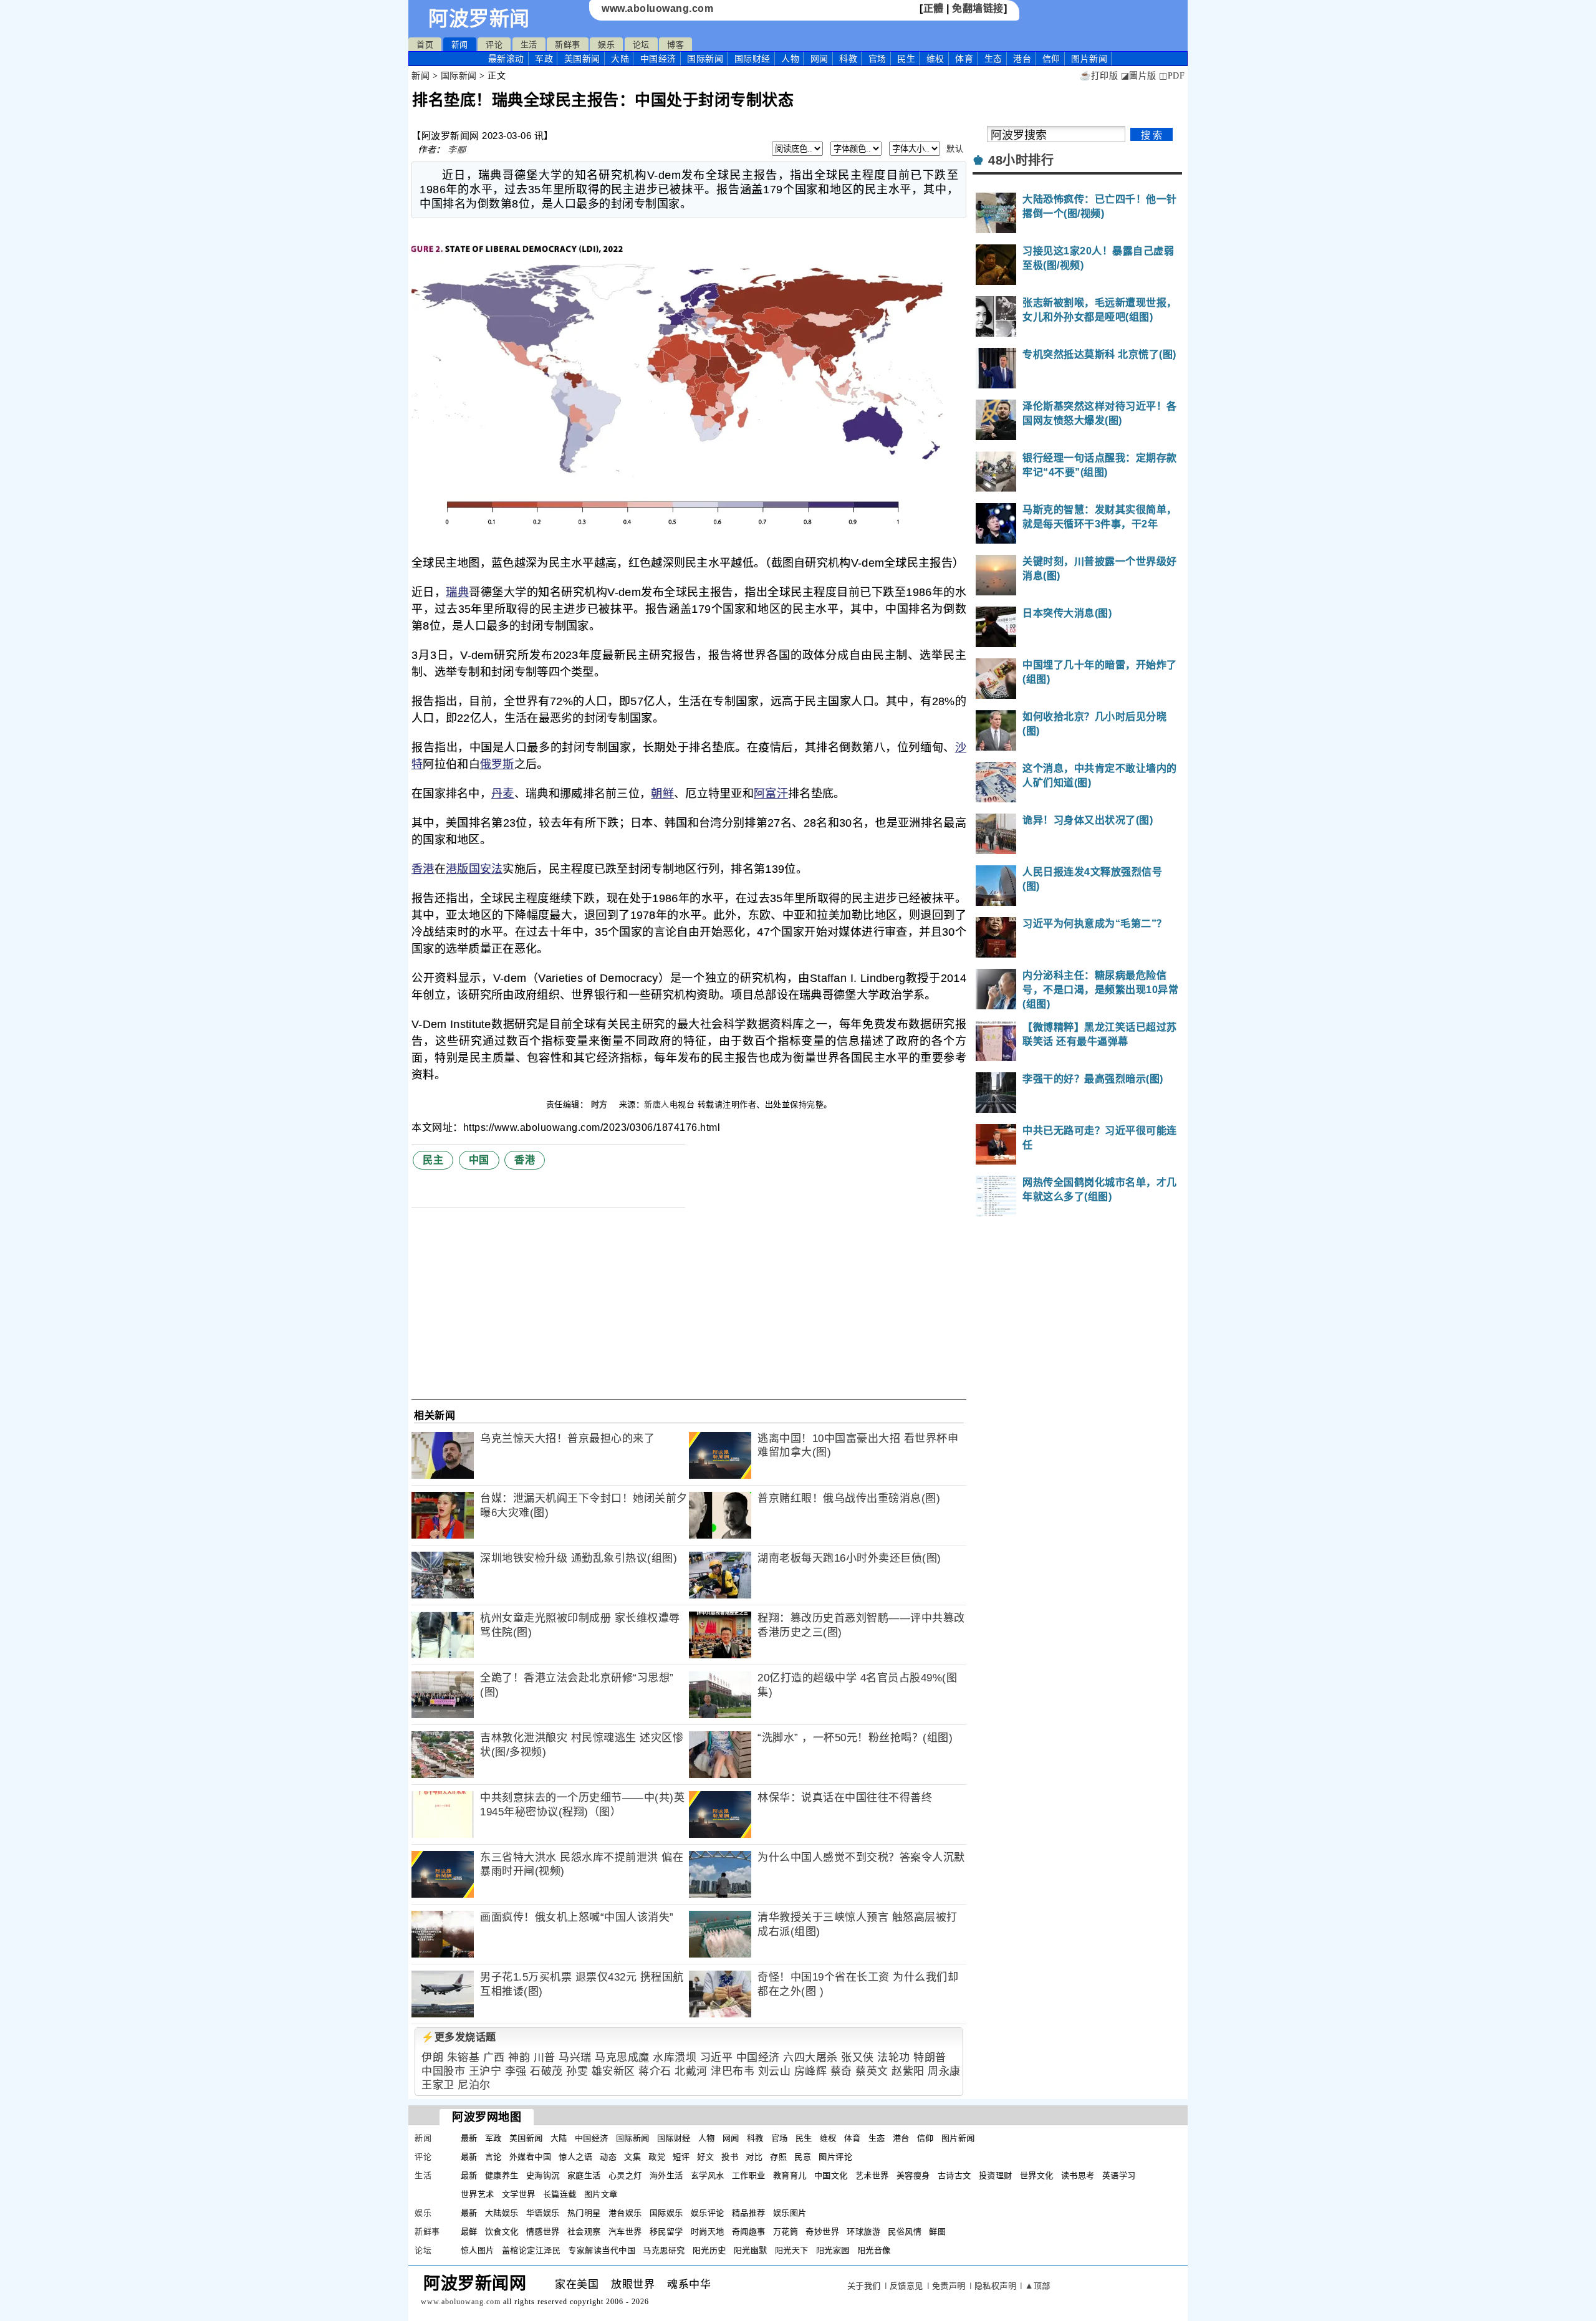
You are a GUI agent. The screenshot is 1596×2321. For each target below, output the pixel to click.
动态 (608, 2157)
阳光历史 (709, 2250)
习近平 (717, 2058)
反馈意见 (906, 2286)
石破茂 (546, 2071)
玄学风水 (708, 2175)
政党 (657, 2157)
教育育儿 (790, 2175)
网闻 (820, 59)
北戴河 (691, 2071)
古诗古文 (954, 2175)
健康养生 (502, 2175)
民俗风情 (905, 2232)
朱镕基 (464, 2058)
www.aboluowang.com (657, 8)
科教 (848, 59)
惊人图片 (478, 2250)
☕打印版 (1099, 76)
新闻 (460, 45)
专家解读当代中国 (602, 2250)
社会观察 (584, 2232)
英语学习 (1119, 2175)
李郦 (457, 150)
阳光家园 (833, 2250)
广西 (494, 2058)
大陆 (620, 59)
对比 (754, 2157)
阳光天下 (792, 2250)
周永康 (944, 2071)
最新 (506, 59)
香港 (423, 869)
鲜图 (937, 2232)
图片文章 (601, 2194)
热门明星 (584, 2213)
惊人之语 (575, 2157)
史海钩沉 (543, 2175)
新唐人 (657, 1104)
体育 (964, 59)
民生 (906, 59)
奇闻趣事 (749, 2232)
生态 (993, 59)
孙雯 (577, 2071)
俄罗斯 (497, 764)
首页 (425, 45)
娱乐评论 (708, 2213)
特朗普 (930, 2058)
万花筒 (786, 2232)
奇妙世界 (822, 2232)
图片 (1089, 59)
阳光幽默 (751, 2250)
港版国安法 (474, 869)
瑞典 (457, 592)
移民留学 (666, 2232)
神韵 (519, 2058)
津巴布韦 (733, 2071)
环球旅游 (863, 2232)
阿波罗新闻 (479, 19)
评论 (494, 45)
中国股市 (443, 2071)
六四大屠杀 (810, 2058)
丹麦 (503, 794)
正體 (934, 8)
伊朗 (432, 2058)
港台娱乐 (625, 2213)
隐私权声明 (996, 2286)
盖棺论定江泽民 (531, 2250)
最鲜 (469, 2232)
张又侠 (858, 2058)
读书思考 (1078, 2175)
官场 (877, 59)
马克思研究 (664, 2250)
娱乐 (606, 45)
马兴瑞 (575, 2058)
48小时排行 (1021, 160)
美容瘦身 (913, 2175)
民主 (433, 1160)
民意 (803, 2157)
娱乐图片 (790, 2213)
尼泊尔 (474, 2085)
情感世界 (543, 2232)
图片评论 (835, 2157)
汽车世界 (625, 2232)
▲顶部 (1038, 2286)
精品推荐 (749, 2213)
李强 (516, 2071)
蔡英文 (872, 2071)
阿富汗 (771, 794)
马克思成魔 (622, 2058)
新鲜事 (568, 45)
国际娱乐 (666, 2213)
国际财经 (752, 59)
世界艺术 (478, 2194)
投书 (730, 2157)
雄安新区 (613, 2071)
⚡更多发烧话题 (459, 2037)
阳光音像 (874, 2250)
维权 (935, 59)
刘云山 (775, 2071)
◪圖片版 (1139, 76)
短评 (681, 2157)
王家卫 (438, 2085)
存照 (778, 2157)
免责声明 (949, 2286)
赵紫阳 (908, 2071)
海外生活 (666, 2175)
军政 (544, 59)
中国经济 (658, 59)
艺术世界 (872, 2175)
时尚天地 (708, 2232)
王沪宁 (485, 2071)
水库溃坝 (675, 2058)
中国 (479, 1160)
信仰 (1051, 59)
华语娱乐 (543, 2213)
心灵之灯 (625, 2175)
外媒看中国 (531, 2157)
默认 (955, 149)
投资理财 (996, 2175)
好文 (705, 2157)
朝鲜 (662, 794)
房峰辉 (811, 2071)
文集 (632, 2157)
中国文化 (831, 2175)
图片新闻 (958, 2138)
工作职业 (749, 2175)
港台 (1022, 59)
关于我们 (864, 2286)
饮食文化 (502, 2232)
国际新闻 (705, 59)
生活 (529, 45)
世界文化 (1037, 2175)
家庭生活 (584, 2175)
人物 (790, 59)
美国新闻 (582, 59)
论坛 (641, 45)
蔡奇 (841, 2071)
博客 (675, 45)
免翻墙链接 (978, 8)
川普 (545, 2058)
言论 (493, 2157)
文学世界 (519, 2194)
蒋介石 (655, 2071)
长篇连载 (560, 2194)
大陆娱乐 (502, 2213)
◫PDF (1172, 76)
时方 (601, 1104)
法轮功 (894, 2058)
